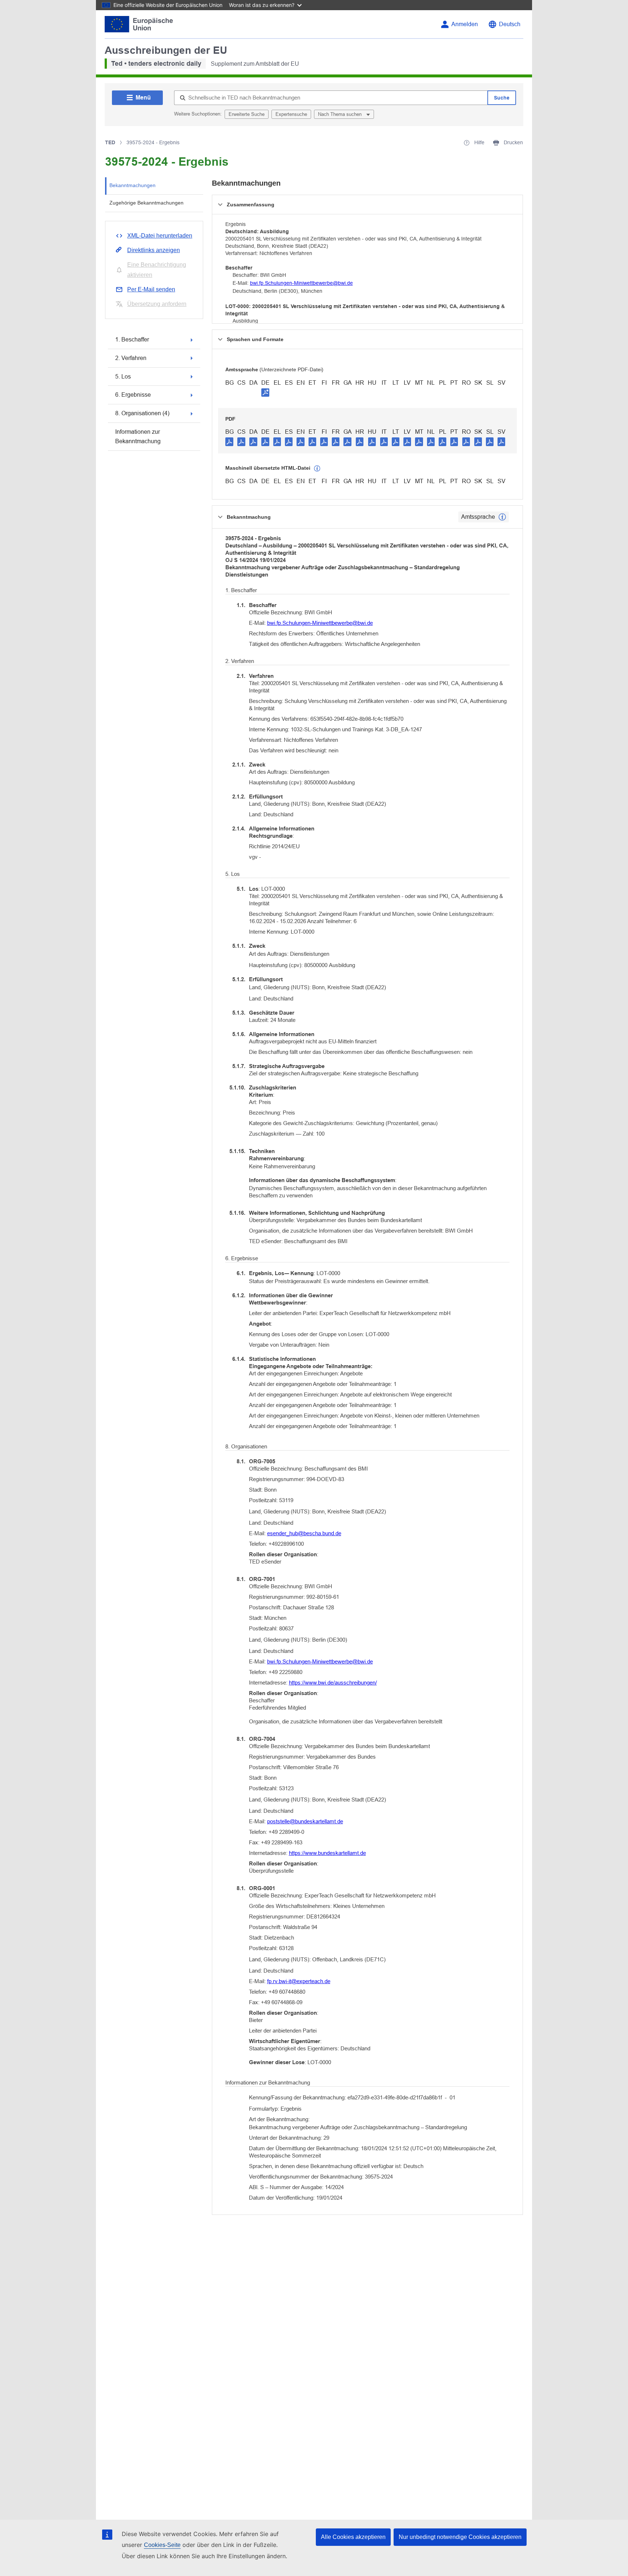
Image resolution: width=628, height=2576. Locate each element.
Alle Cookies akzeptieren (353, 2537)
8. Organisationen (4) (142, 413)
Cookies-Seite (162, 2545)
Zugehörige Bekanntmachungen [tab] (146, 203)
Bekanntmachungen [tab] (132, 185)
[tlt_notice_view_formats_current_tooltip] (502, 517)
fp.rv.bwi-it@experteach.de (299, 1981)
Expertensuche (291, 114)
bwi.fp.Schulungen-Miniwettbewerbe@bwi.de (301, 283)
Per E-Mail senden (151, 289)
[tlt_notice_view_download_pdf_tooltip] (229, 441)
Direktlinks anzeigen (154, 250)
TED (110, 142)
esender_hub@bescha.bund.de (304, 1533)
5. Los (123, 377)
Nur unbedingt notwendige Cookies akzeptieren (460, 2537)
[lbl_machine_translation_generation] (317, 469)
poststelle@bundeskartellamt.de (305, 1821)
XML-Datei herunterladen (160, 236)
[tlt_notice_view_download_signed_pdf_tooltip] (265, 392)
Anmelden (465, 24)
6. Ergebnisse (133, 395)
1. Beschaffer (132, 339)
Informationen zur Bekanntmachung (138, 436)
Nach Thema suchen (341, 114)
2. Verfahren (131, 358)
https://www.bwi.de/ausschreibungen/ (333, 1683)
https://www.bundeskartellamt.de (327, 1853)
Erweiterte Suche (247, 114)
